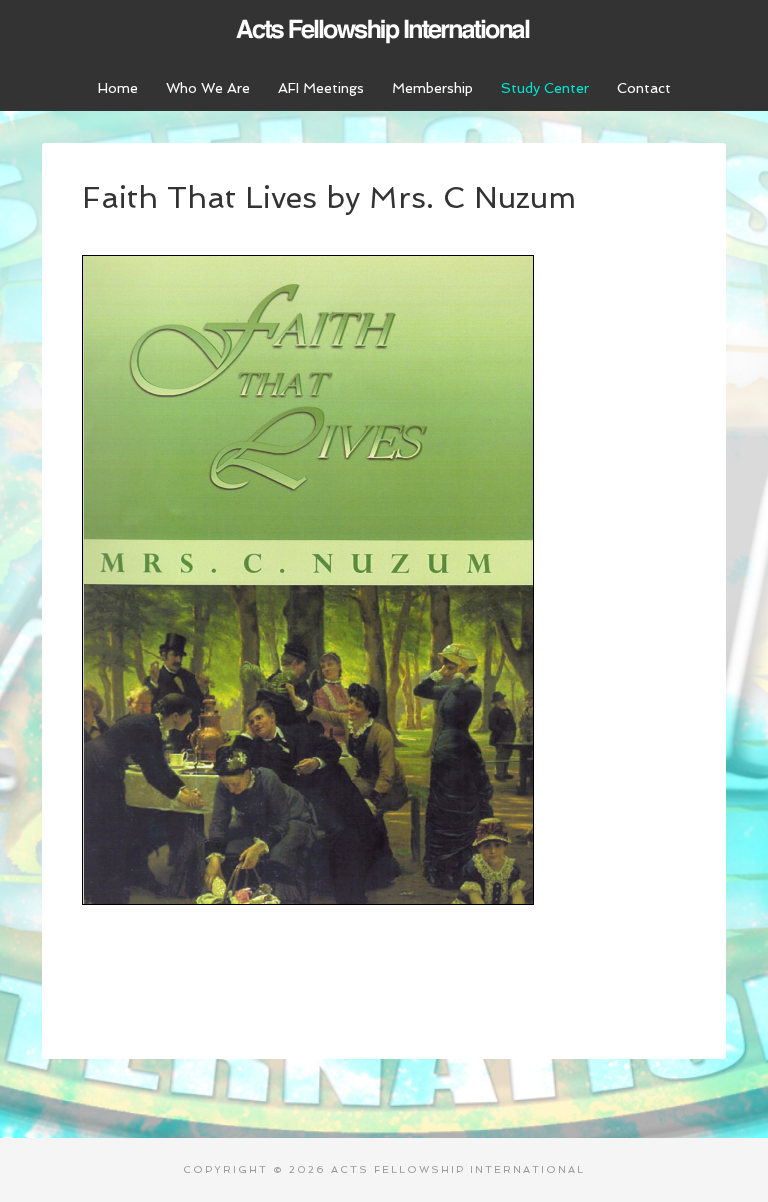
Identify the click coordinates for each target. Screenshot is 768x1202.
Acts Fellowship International (384, 30)
